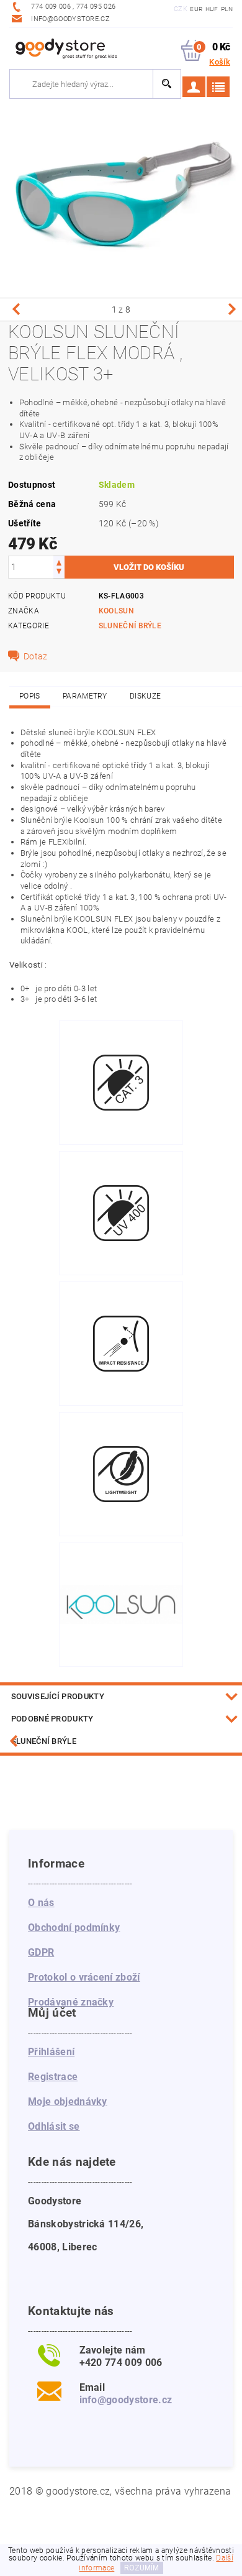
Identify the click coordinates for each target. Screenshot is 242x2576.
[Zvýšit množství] (59, 561)
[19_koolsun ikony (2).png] (121, 1179)
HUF (212, 9)
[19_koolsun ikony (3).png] (121, 1309)
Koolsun (116, 611)
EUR (196, 9)
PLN (227, 9)
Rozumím (141, 2568)
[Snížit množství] (59, 573)
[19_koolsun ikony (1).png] (121, 1048)
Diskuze (145, 696)
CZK (181, 9)
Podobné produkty (52, 1719)
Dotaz (36, 656)
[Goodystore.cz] (65, 48)
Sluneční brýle (130, 626)
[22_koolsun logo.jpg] (121, 1561)
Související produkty (58, 1696)
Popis (30, 696)
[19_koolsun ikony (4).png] (121, 1440)
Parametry (85, 696)
